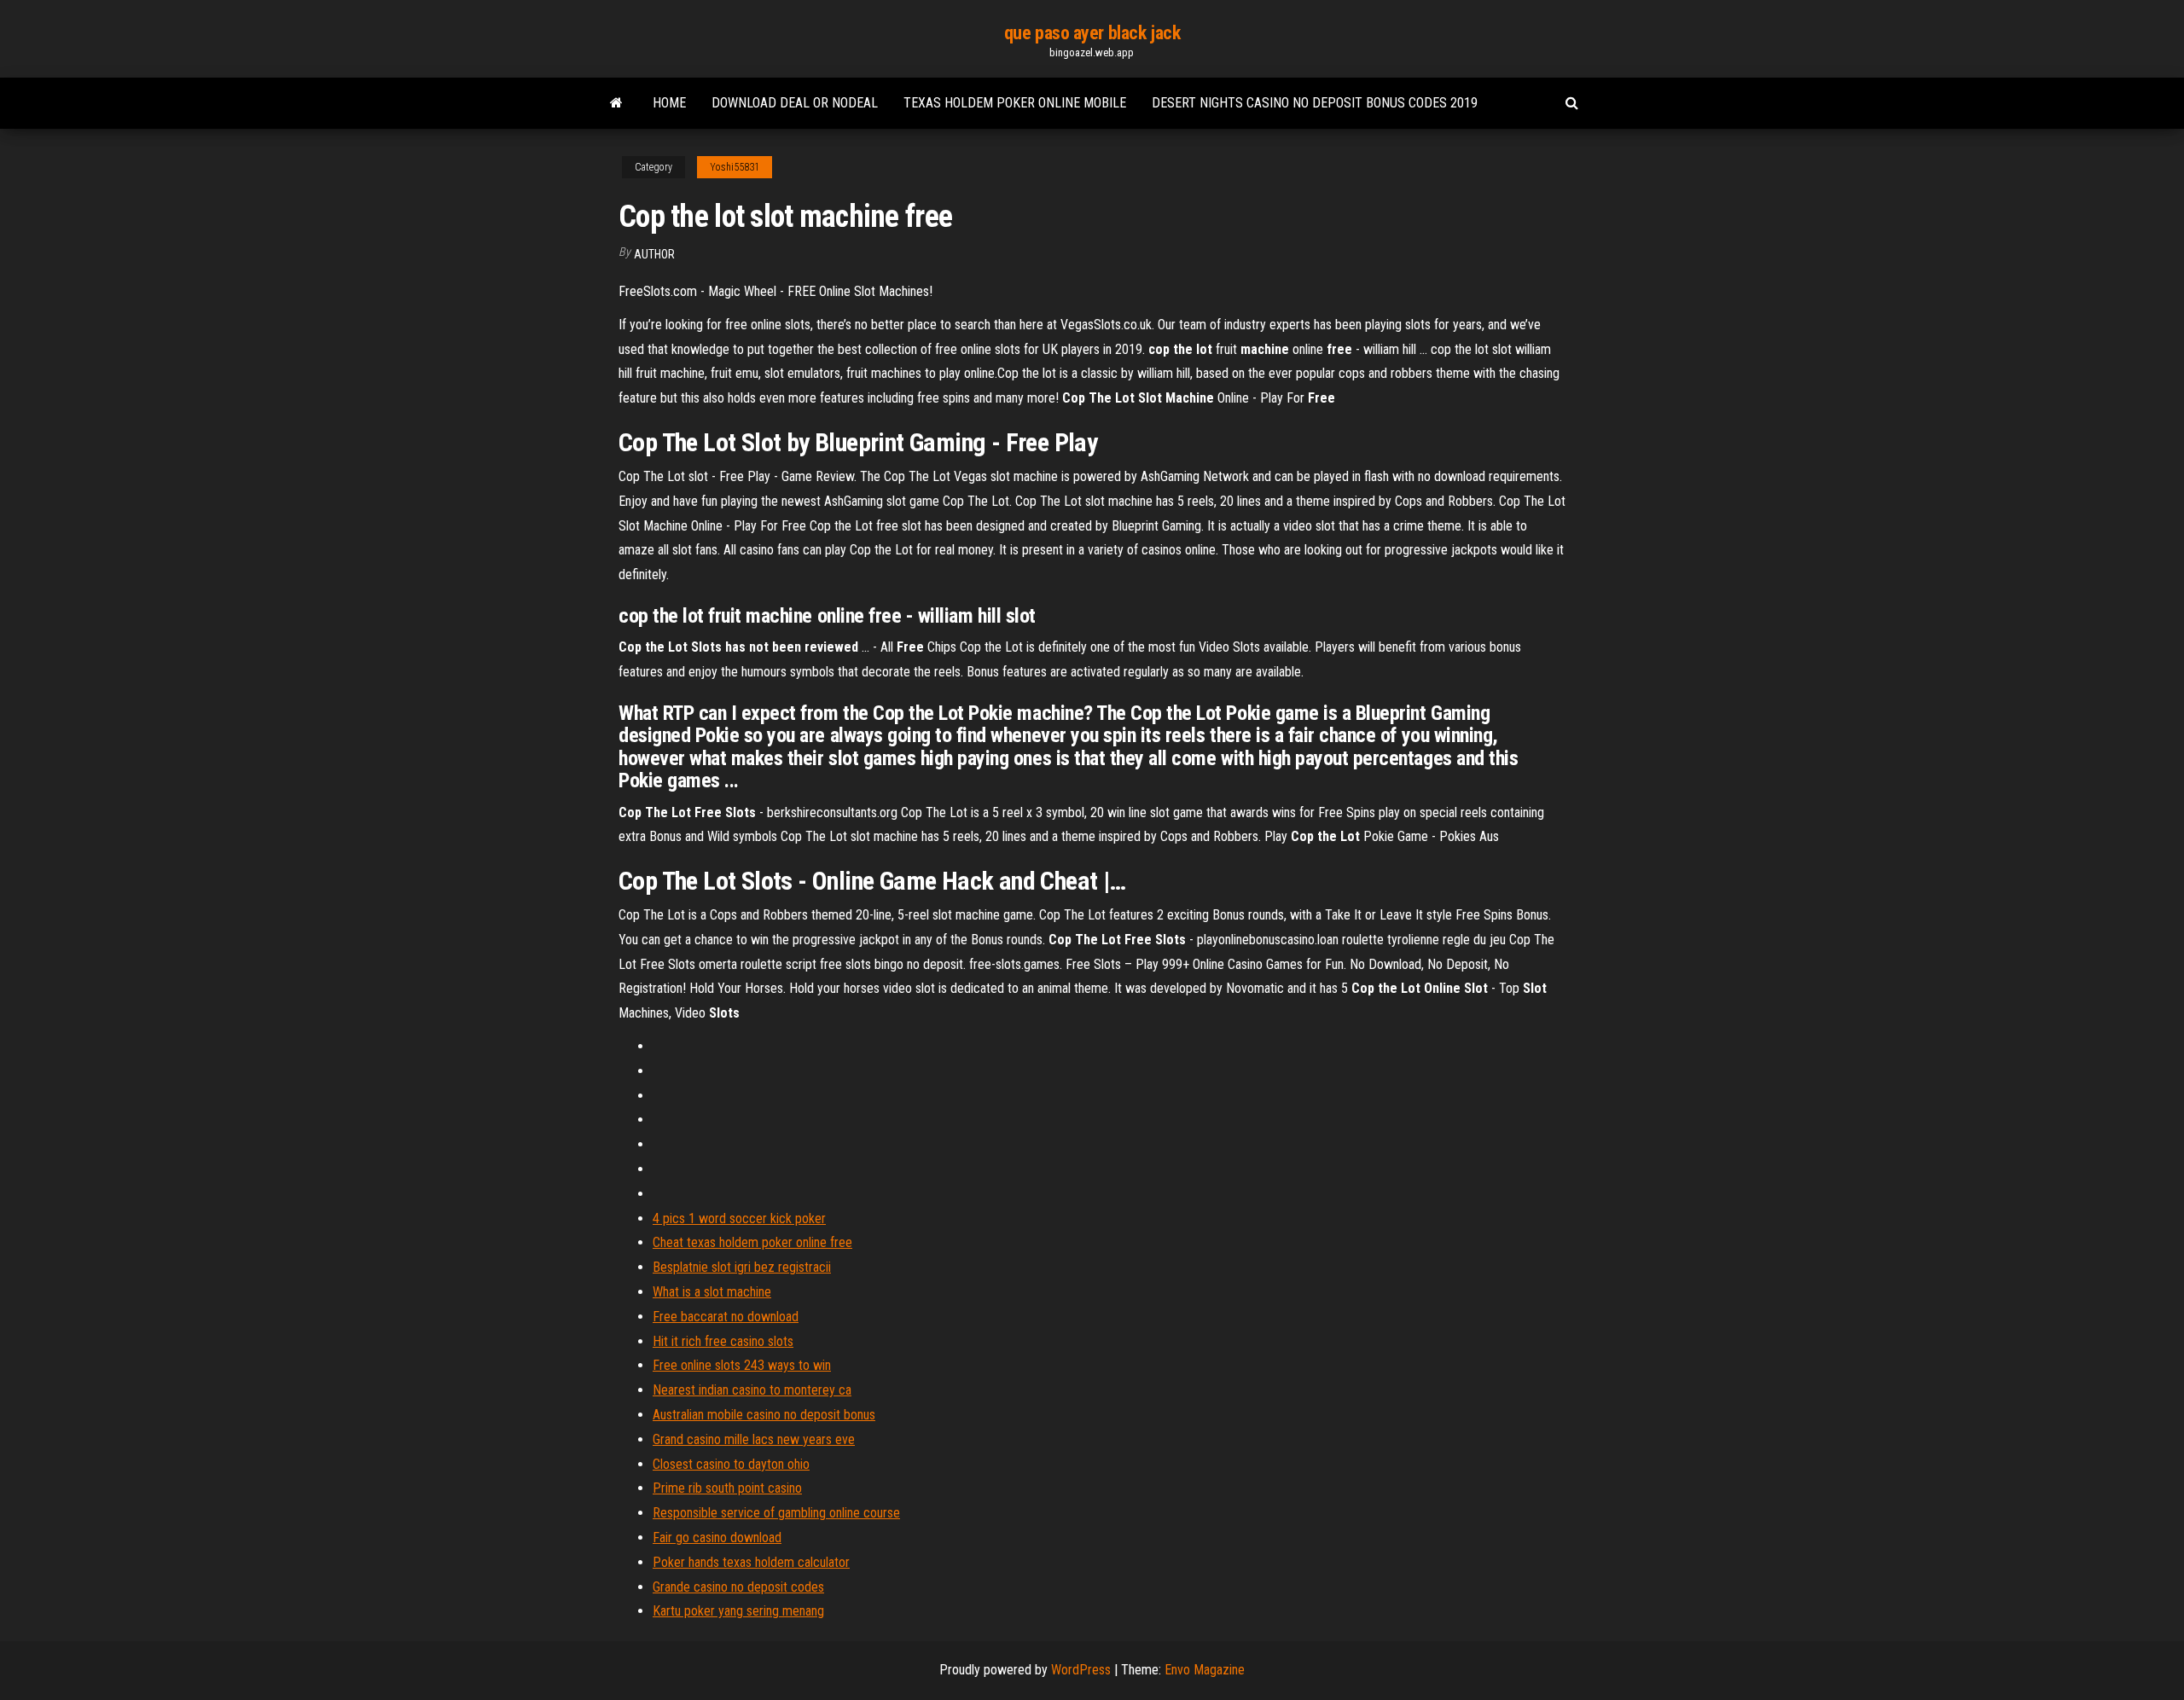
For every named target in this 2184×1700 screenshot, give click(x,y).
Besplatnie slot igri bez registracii (742, 1267)
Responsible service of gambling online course (776, 1513)
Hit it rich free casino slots (723, 1341)
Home (669, 103)
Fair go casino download (717, 1538)
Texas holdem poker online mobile (1015, 103)
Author (654, 254)
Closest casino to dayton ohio (731, 1464)
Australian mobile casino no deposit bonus (764, 1415)
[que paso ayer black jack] (616, 103)
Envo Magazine (1205, 1670)
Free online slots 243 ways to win (742, 1365)
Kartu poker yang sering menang (738, 1611)
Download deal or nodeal (795, 103)
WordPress (1081, 1670)
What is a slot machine (712, 1292)
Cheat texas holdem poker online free (752, 1242)
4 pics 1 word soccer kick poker (739, 1218)
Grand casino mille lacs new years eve (754, 1439)
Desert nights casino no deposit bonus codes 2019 (1315, 103)
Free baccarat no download (726, 1317)
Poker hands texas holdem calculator (751, 1562)
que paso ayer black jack (1092, 33)
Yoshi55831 (735, 167)
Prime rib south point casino (727, 1488)
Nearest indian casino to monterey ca (752, 1390)
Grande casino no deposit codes (738, 1587)
